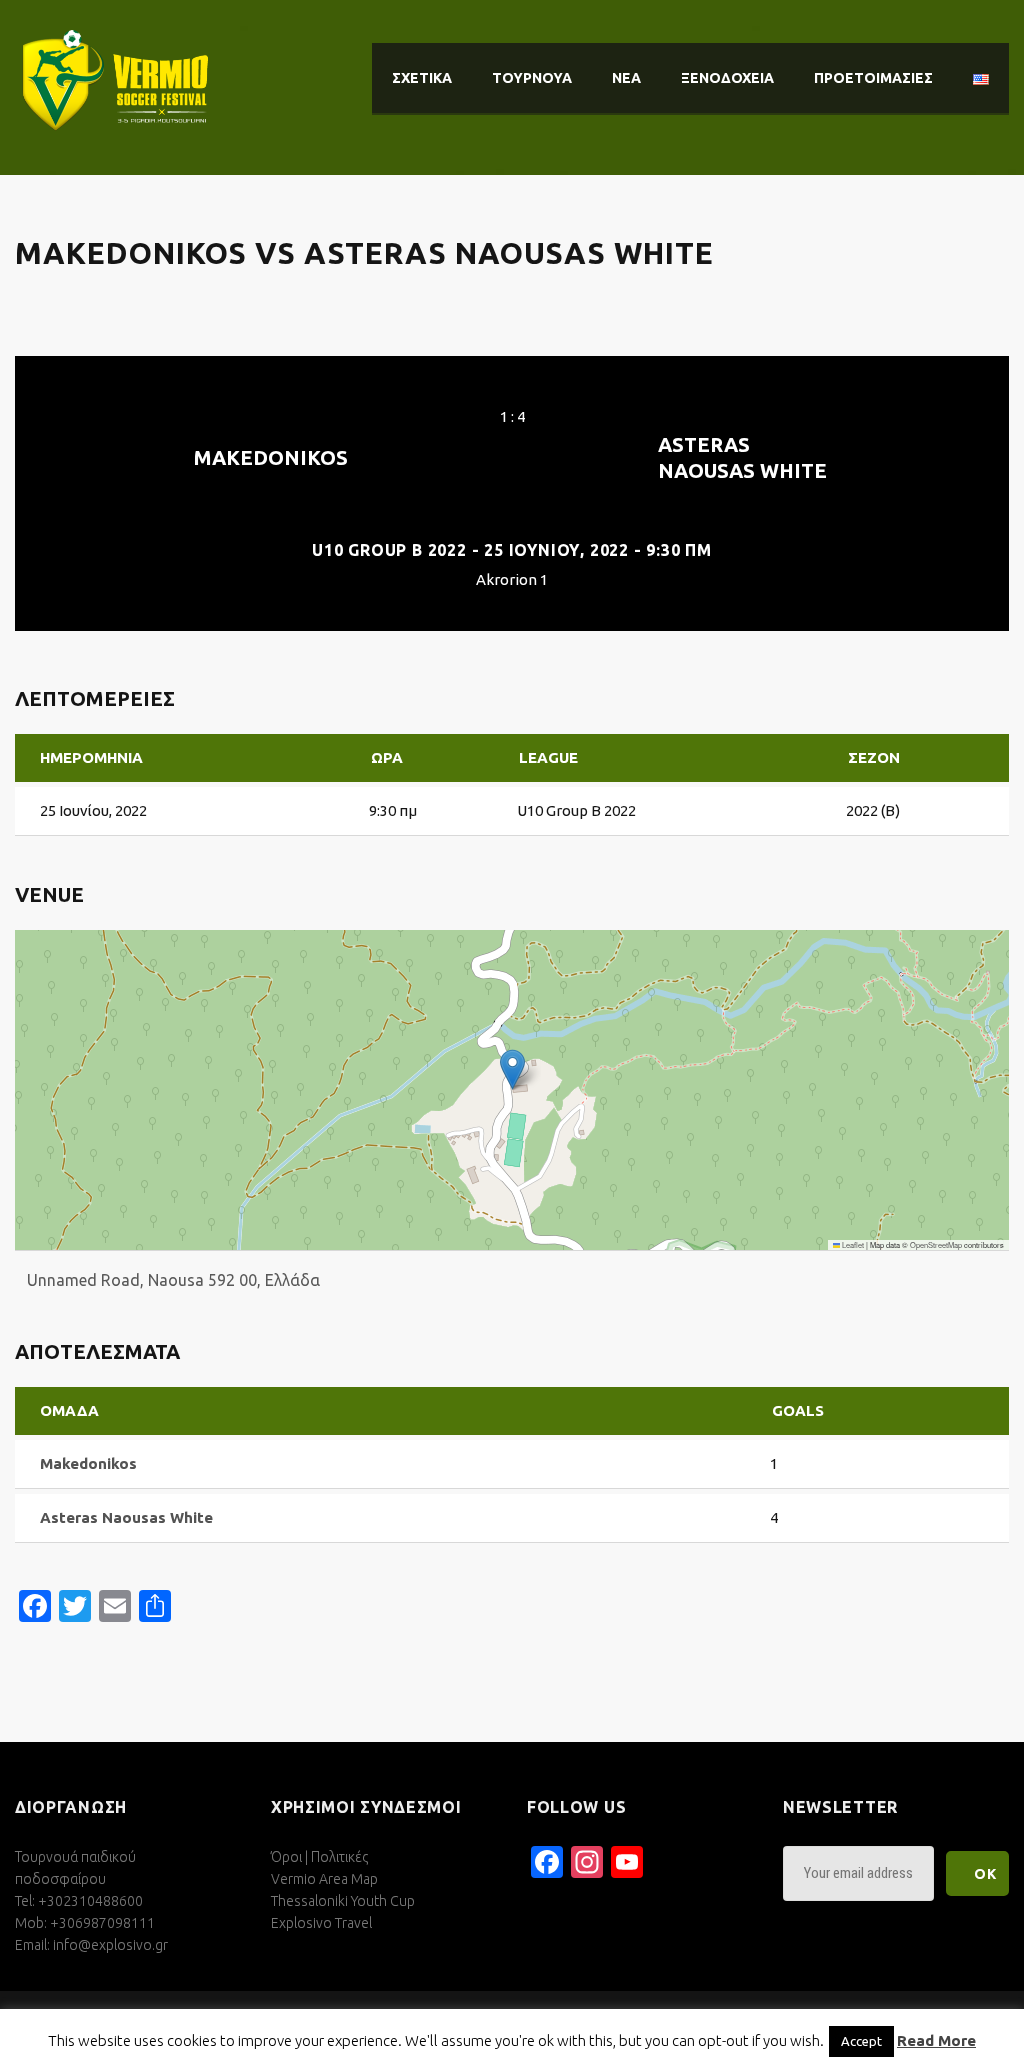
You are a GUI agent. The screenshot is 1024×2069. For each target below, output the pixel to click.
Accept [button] (861, 2041)
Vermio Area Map (324, 1879)
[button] (512, 1069)
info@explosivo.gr (110, 1945)
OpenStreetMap (936, 1244)
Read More (936, 2040)
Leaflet (852, 1244)
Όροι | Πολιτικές (319, 1857)
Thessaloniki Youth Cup (343, 1901)
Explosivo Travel (321, 1923)
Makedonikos (271, 457)
